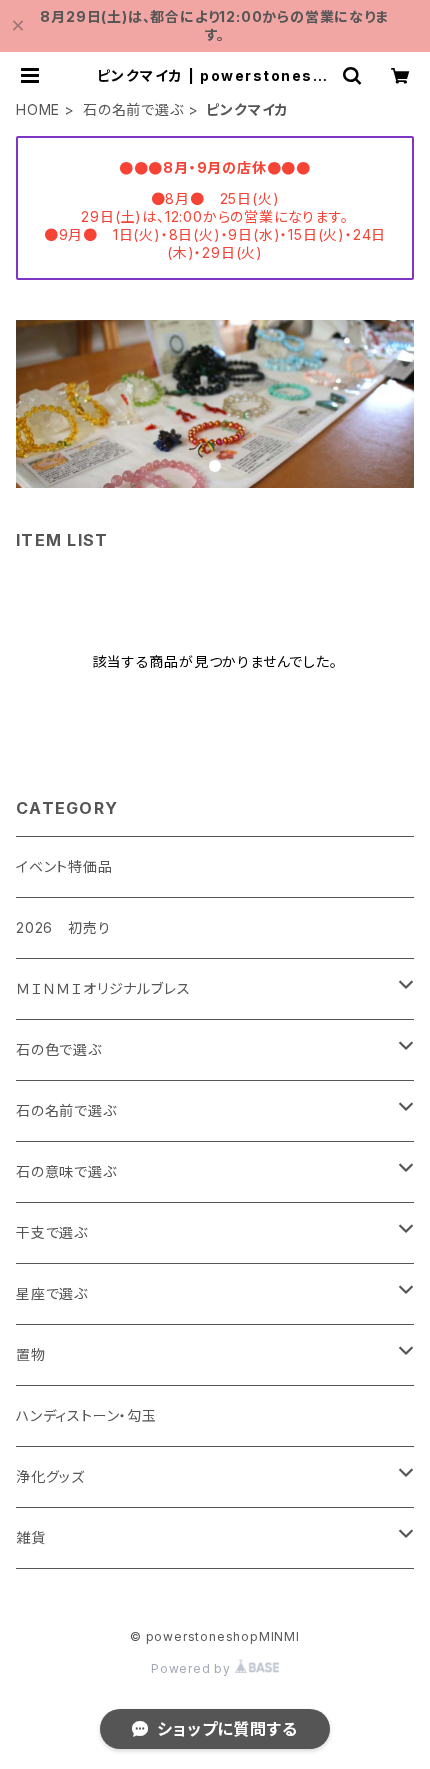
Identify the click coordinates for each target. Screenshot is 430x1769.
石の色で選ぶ (59, 1049)
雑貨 (31, 1537)
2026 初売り (63, 927)
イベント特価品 (64, 866)
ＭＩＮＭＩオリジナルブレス (103, 988)
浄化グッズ (50, 1476)
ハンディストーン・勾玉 (86, 1415)
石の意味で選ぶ (66, 1171)
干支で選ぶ (52, 1232)
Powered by (193, 1668)
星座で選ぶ (52, 1293)
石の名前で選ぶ (133, 109)
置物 (31, 1354)
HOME (38, 109)
